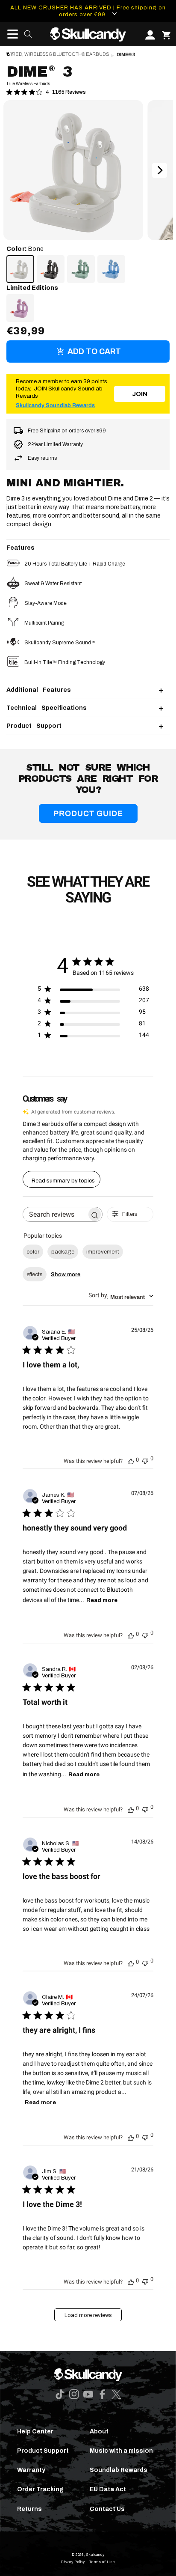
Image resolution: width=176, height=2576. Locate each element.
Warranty (31, 2470)
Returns (29, 2509)
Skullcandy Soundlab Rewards (55, 405)
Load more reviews (88, 2315)
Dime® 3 (126, 55)
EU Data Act (108, 2489)
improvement (103, 1252)
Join (140, 394)
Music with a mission (121, 2451)
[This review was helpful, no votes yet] (131, 1460)
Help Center (35, 2432)
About (99, 2432)
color (33, 1252)
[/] (88, 34)
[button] (10, 34)
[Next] (160, 170)
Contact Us (107, 2509)
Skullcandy (95, 2555)
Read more (102, 1600)
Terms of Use (102, 2562)
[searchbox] (55, 1214)
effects (35, 1275)
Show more (66, 1275)
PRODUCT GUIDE (88, 813)
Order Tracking (40, 2489)
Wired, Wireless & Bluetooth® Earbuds (58, 54)
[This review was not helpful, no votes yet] (145, 1460)
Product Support (43, 2451)
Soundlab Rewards (119, 2470)
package (63, 1252)
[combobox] (121, 1296)
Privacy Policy (73, 2562)
